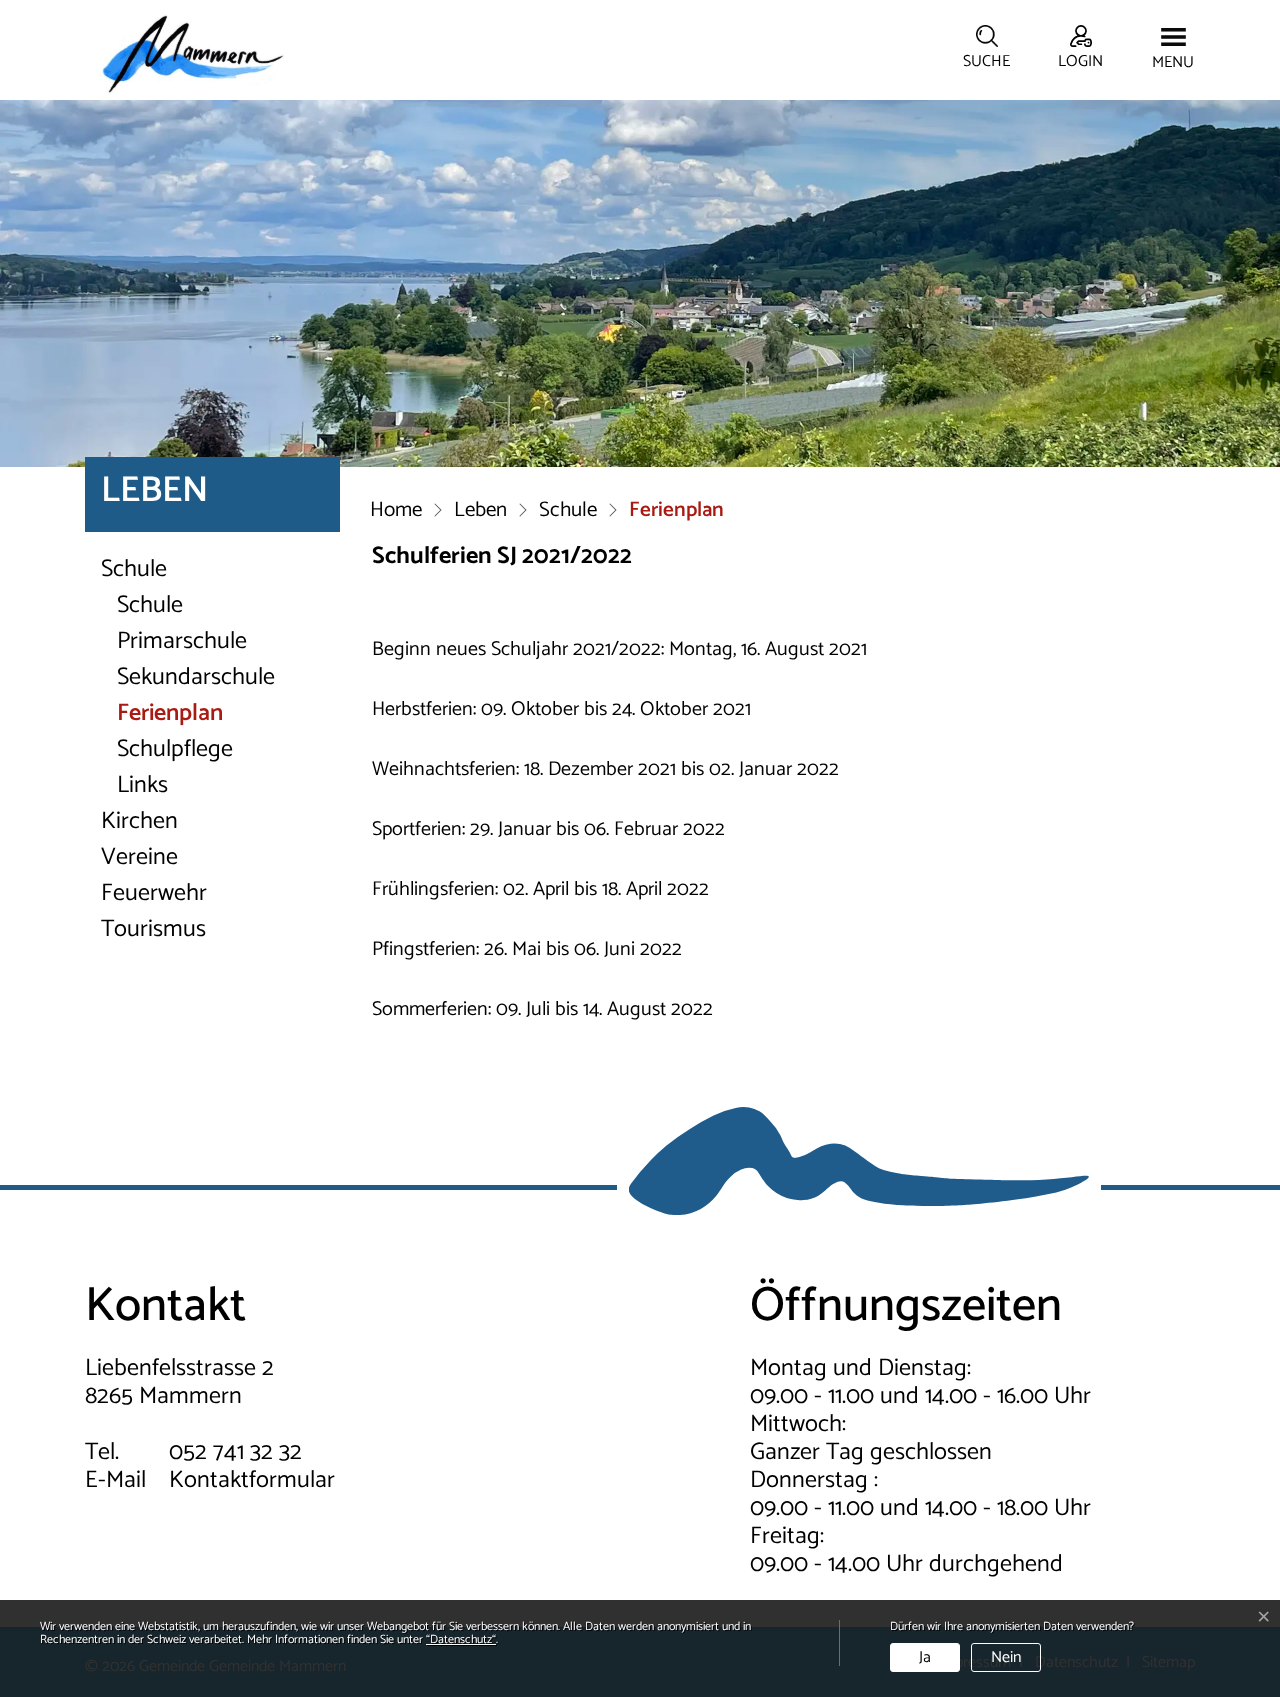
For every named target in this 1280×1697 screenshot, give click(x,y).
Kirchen (139, 822)
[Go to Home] (396, 512)
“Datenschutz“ (461, 1639)
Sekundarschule (196, 678)
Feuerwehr (154, 894)
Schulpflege (175, 750)
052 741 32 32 (235, 1452)
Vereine (139, 858)
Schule (134, 570)
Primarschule (182, 642)
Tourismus (153, 930)
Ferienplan (190, 714)
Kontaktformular (252, 1480)
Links (142, 786)
